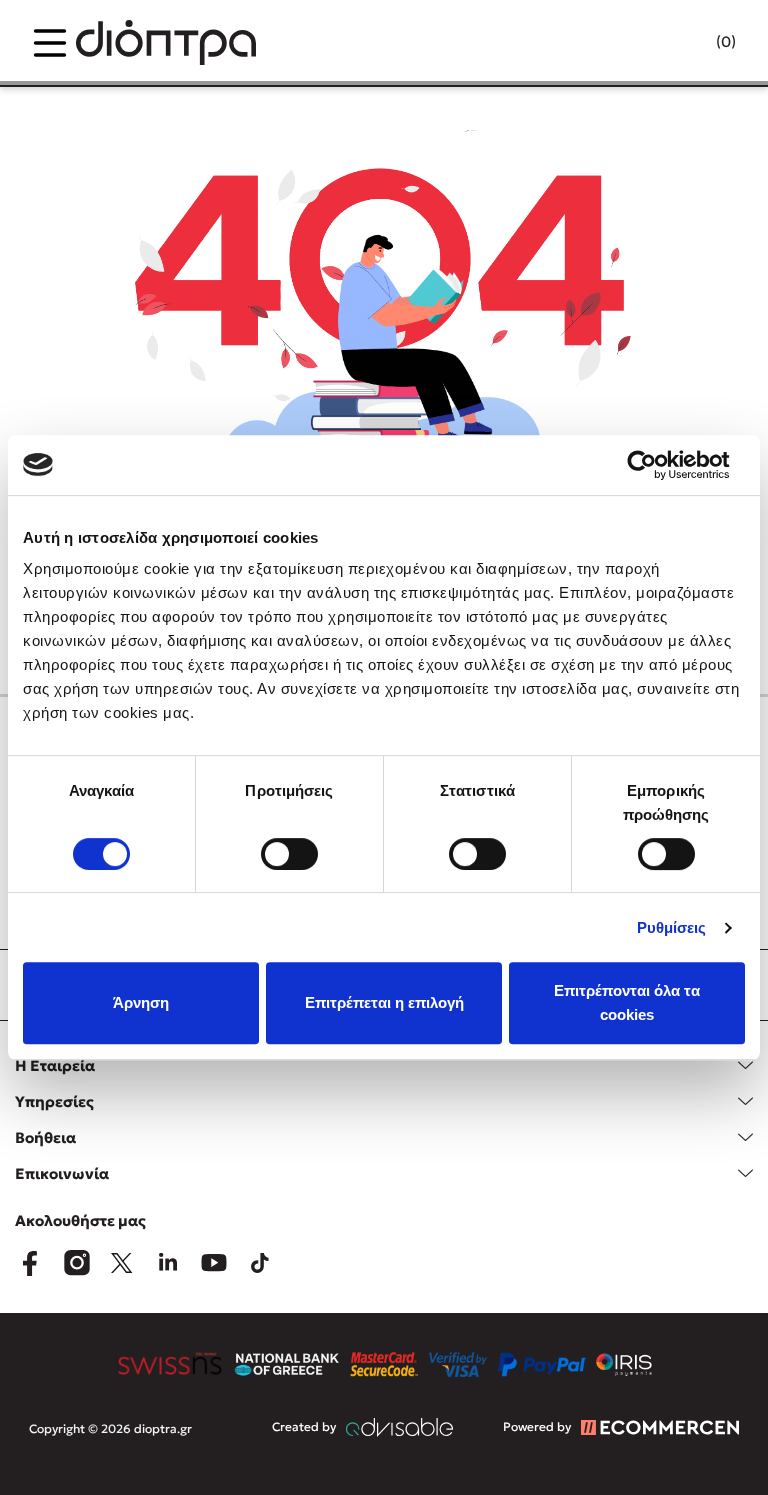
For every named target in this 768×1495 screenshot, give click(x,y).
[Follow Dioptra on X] (122, 1263)
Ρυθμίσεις (672, 927)
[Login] (687, 43)
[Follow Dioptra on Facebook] (30, 1263)
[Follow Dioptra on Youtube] (214, 1263)
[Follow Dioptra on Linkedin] (168, 1263)
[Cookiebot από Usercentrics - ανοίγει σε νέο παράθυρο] (657, 465)
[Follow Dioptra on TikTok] (260, 1263)
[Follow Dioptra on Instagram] (76, 1263)
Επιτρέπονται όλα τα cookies (627, 1002)
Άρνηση (141, 1002)
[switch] (289, 854)
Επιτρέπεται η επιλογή (384, 1002)
